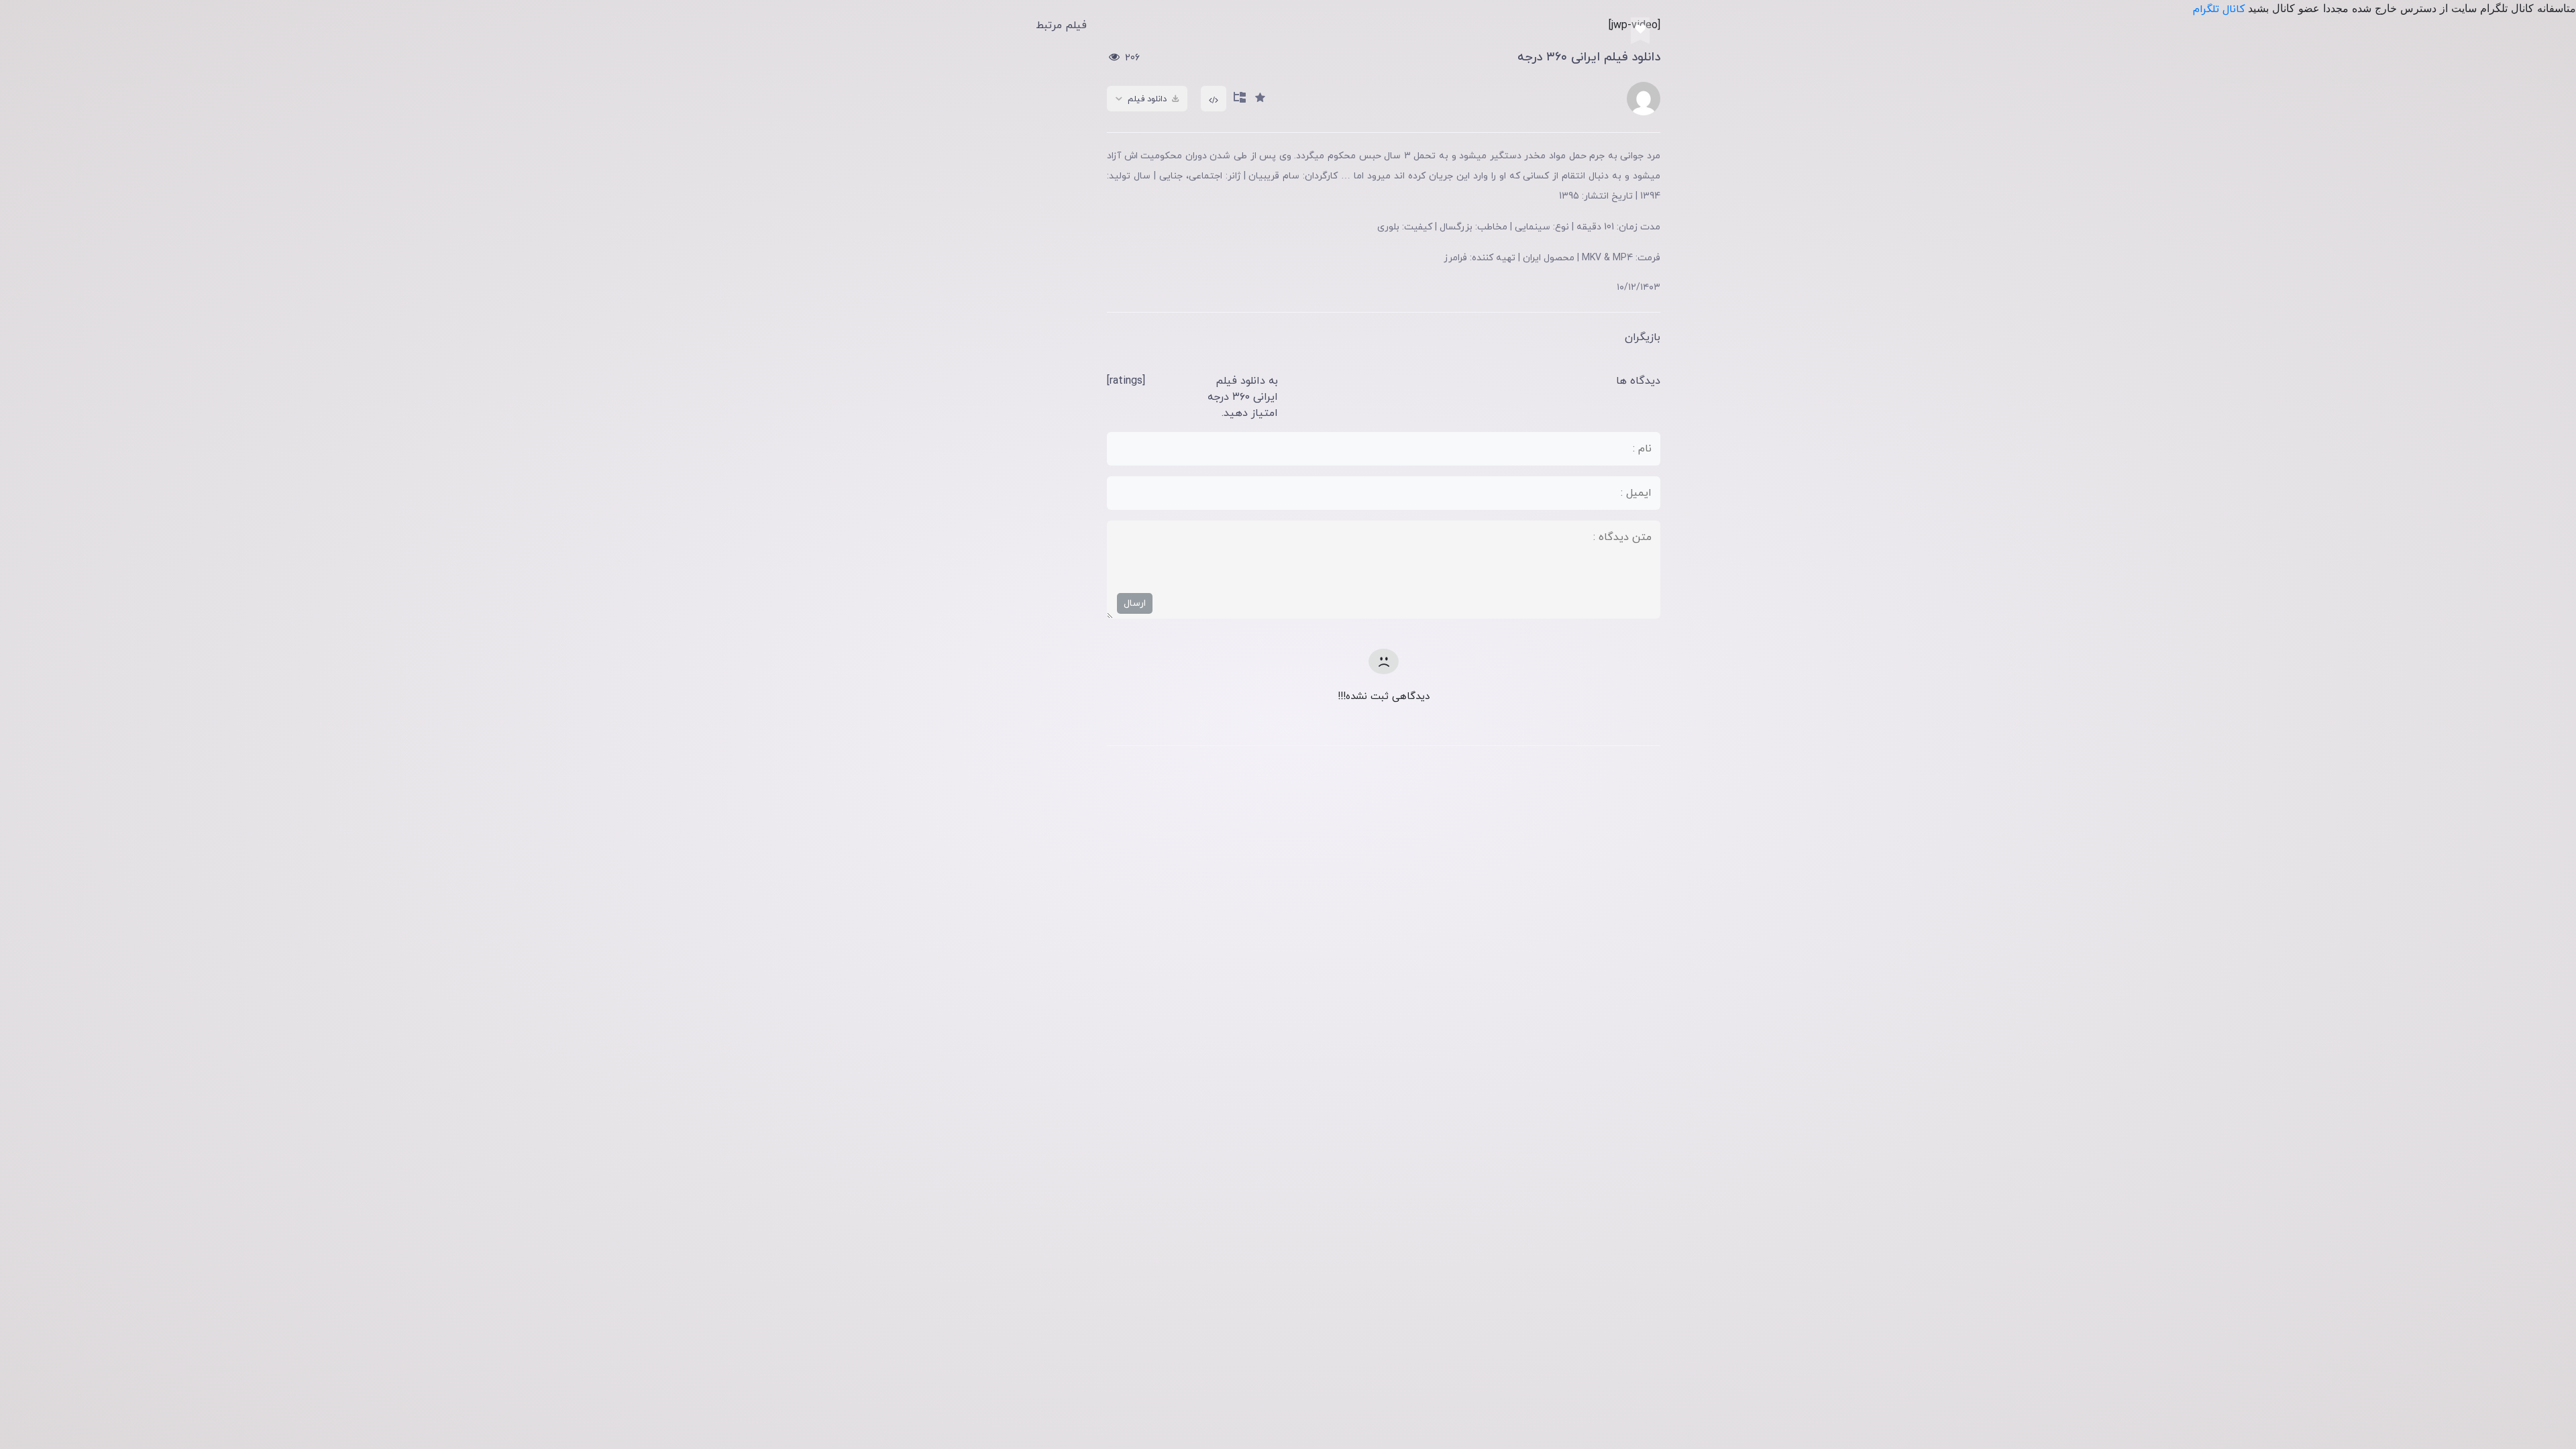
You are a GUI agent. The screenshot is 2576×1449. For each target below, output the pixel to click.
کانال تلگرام (2220, 9)
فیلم (1233, 123)
